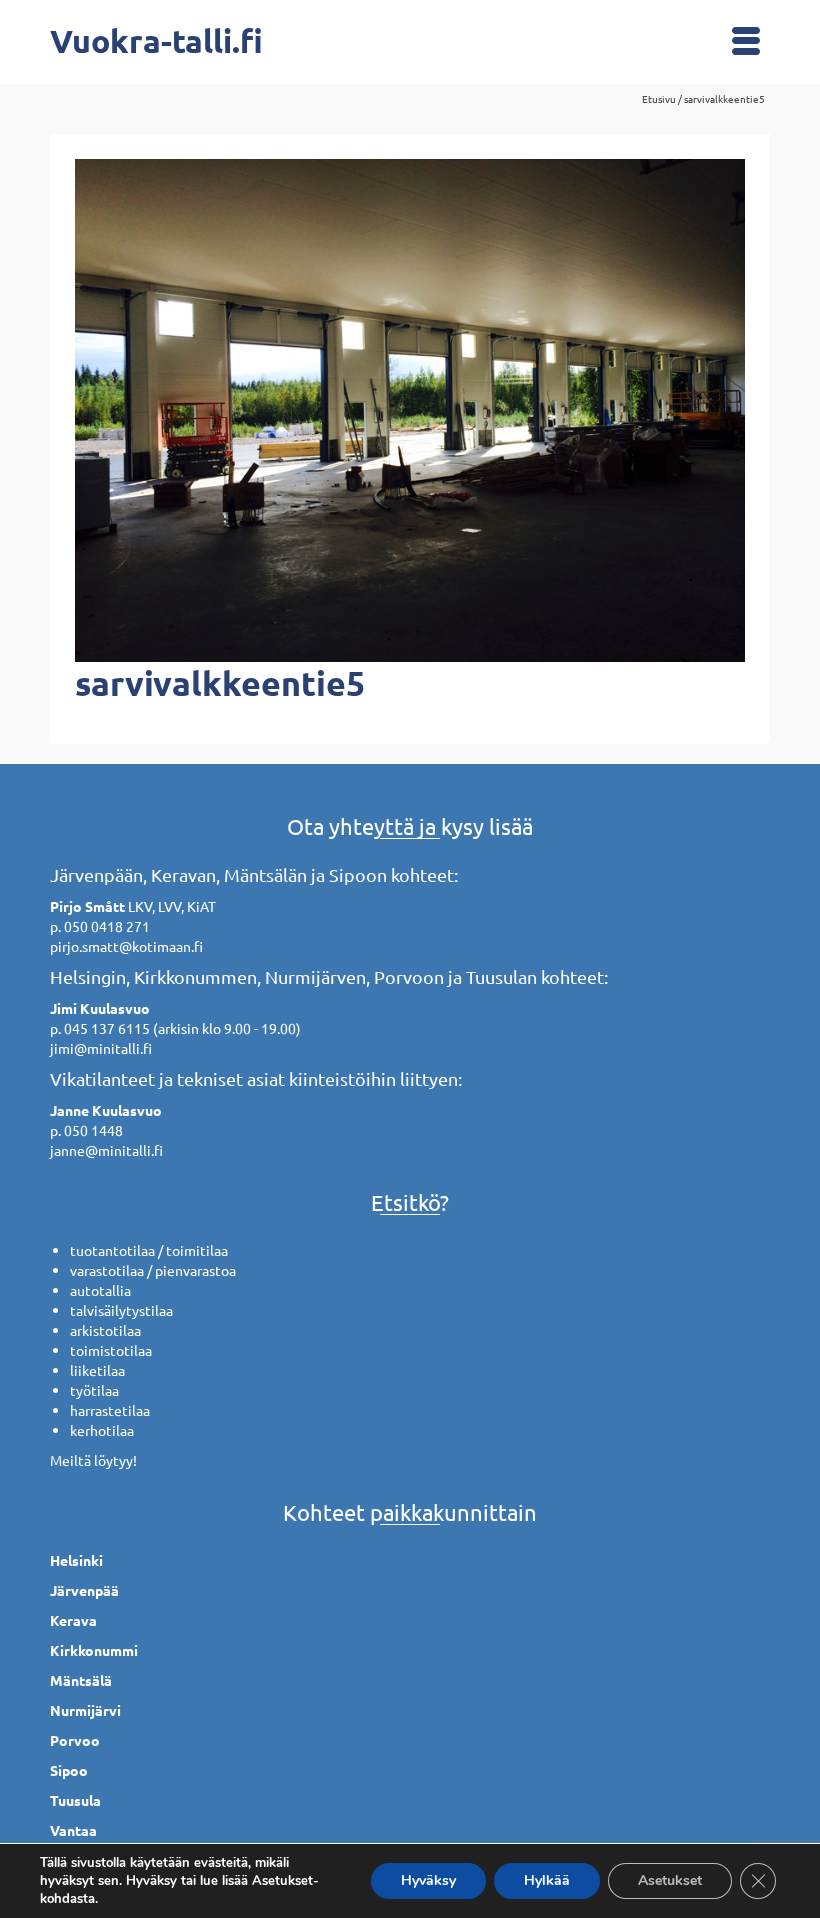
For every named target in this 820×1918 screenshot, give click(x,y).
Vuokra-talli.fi (156, 41)
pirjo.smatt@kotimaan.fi (126, 946)
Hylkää (547, 1880)
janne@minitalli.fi (106, 1150)
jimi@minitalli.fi (101, 1048)
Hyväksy (428, 1880)
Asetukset (670, 1880)
